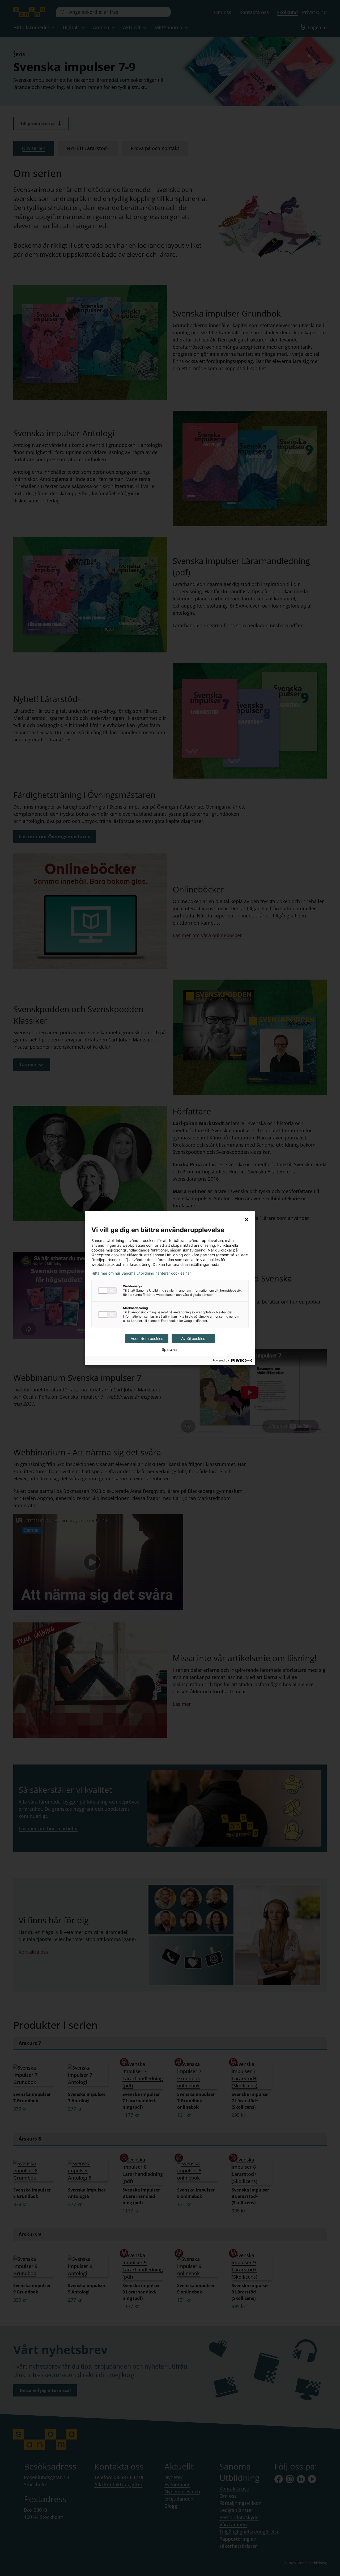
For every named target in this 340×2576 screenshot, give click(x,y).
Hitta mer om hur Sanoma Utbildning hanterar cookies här (141, 1273)
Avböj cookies (193, 1338)
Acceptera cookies (147, 1338)
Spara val (170, 1349)
